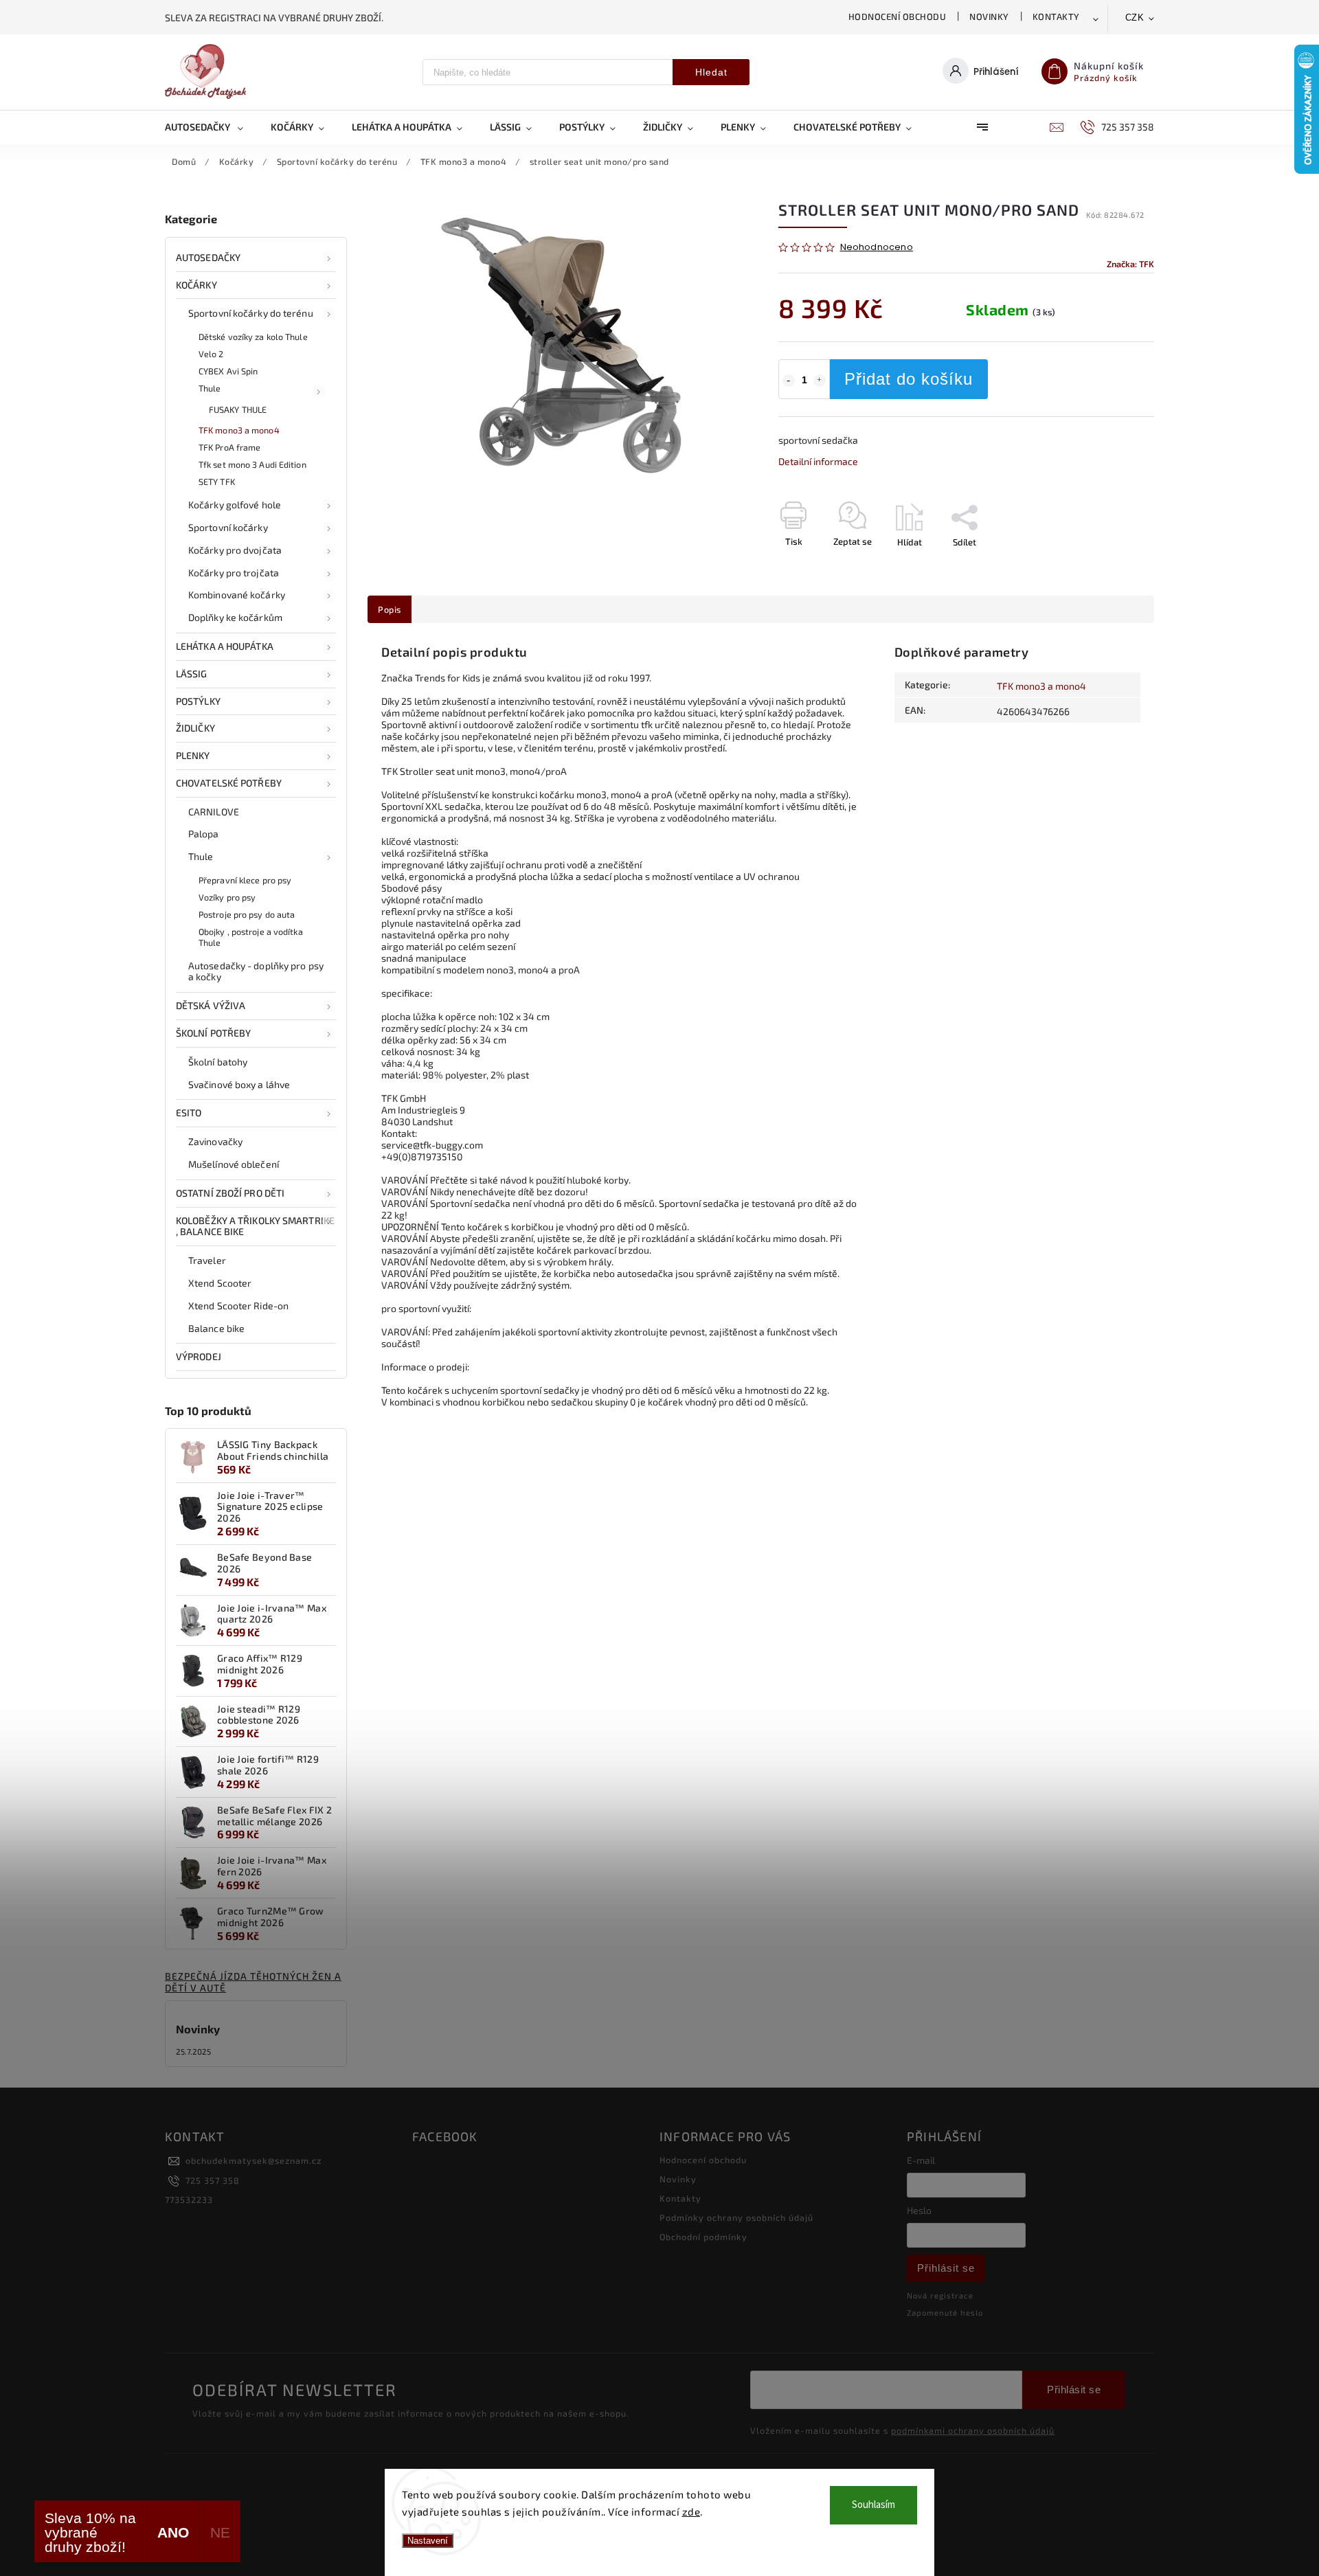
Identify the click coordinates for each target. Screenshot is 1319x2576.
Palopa (204, 834)
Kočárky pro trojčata (234, 573)
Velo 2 (211, 354)
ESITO (189, 1112)
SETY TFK (217, 482)
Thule (210, 388)
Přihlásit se (946, 2268)
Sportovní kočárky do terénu (251, 313)
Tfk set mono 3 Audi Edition (252, 464)
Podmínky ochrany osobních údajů (736, 2217)
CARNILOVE (214, 812)
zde (691, 2511)
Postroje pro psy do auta (247, 914)
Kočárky (196, 285)
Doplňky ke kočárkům (235, 617)
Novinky (989, 16)
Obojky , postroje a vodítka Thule (251, 937)
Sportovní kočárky (228, 527)
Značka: (1130, 264)
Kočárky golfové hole (235, 505)
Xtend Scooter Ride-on (238, 1306)
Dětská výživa (211, 1005)
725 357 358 (213, 2180)
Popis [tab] (390, 609)
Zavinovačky (215, 1141)
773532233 (189, 2200)
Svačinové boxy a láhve (239, 1084)
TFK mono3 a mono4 (239, 430)
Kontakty (1056, 16)
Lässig (192, 674)
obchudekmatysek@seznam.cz (253, 2160)
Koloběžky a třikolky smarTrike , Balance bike (255, 1226)
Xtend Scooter (220, 1283)
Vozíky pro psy (227, 897)
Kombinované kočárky (237, 595)
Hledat (711, 72)
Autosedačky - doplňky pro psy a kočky (256, 971)
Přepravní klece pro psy (245, 880)
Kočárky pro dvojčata (235, 550)
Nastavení (428, 2541)
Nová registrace (940, 2295)
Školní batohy (218, 1062)
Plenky (193, 755)
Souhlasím (873, 2505)
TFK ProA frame (229, 447)
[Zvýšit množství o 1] (820, 381)
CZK (1135, 18)
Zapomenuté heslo (945, 2313)
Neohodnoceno (877, 248)
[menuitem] (211, 127)
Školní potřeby (213, 1033)
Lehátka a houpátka (225, 646)
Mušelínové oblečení (234, 1164)
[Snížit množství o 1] (789, 381)
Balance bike (216, 1328)
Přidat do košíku (909, 379)
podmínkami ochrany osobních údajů (973, 2430)
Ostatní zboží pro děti (230, 1193)
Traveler (207, 1260)
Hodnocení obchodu (898, 16)
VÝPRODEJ (199, 1356)
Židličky (195, 728)
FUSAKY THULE (238, 409)
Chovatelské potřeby (229, 783)
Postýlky (198, 701)
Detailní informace (818, 461)
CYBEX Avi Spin (228, 371)
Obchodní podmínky (703, 2237)
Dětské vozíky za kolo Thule (253, 337)
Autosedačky (208, 257)
